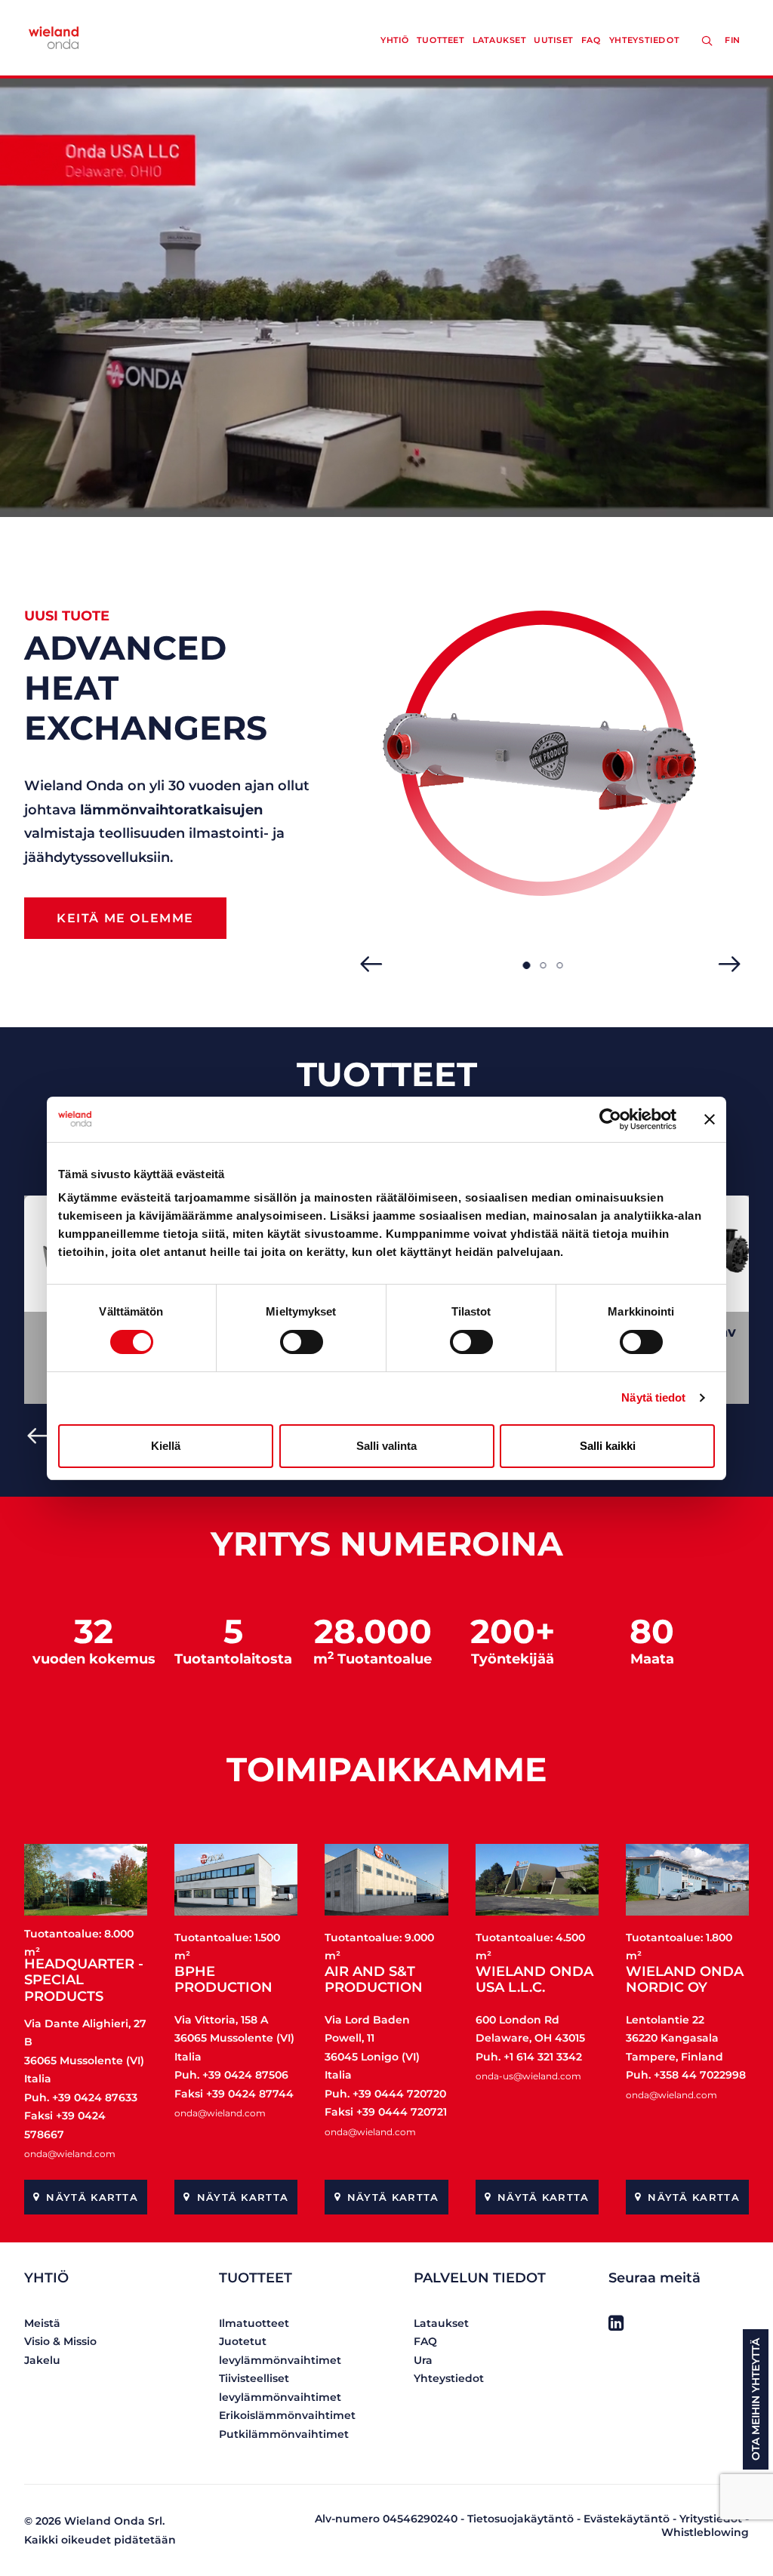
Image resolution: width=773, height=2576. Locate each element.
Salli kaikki (608, 1446)
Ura (423, 2360)
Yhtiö (395, 40)
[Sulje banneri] (710, 1119)
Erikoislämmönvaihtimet (287, 2415)
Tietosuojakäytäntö (520, 2519)
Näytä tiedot (653, 1397)
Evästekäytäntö (627, 2519)
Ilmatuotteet (254, 2323)
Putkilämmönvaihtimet (284, 2434)
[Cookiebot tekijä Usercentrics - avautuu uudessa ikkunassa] (610, 1119)
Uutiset (553, 40)
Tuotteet (440, 40)
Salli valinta (386, 1446)
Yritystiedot (711, 2519)
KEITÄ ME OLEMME (125, 918)
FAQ (591, 40)
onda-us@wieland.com (528, 2076)
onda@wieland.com (70, 2154)
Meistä (42, 2323)
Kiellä (166, 1446)
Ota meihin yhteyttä (756, 2399)
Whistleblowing (705, 2532)
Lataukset (499, 40)
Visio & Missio (60, 2341)
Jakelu (42, 2360)
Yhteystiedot (644, 40)
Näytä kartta (92, 2197)
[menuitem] (735, 40)
